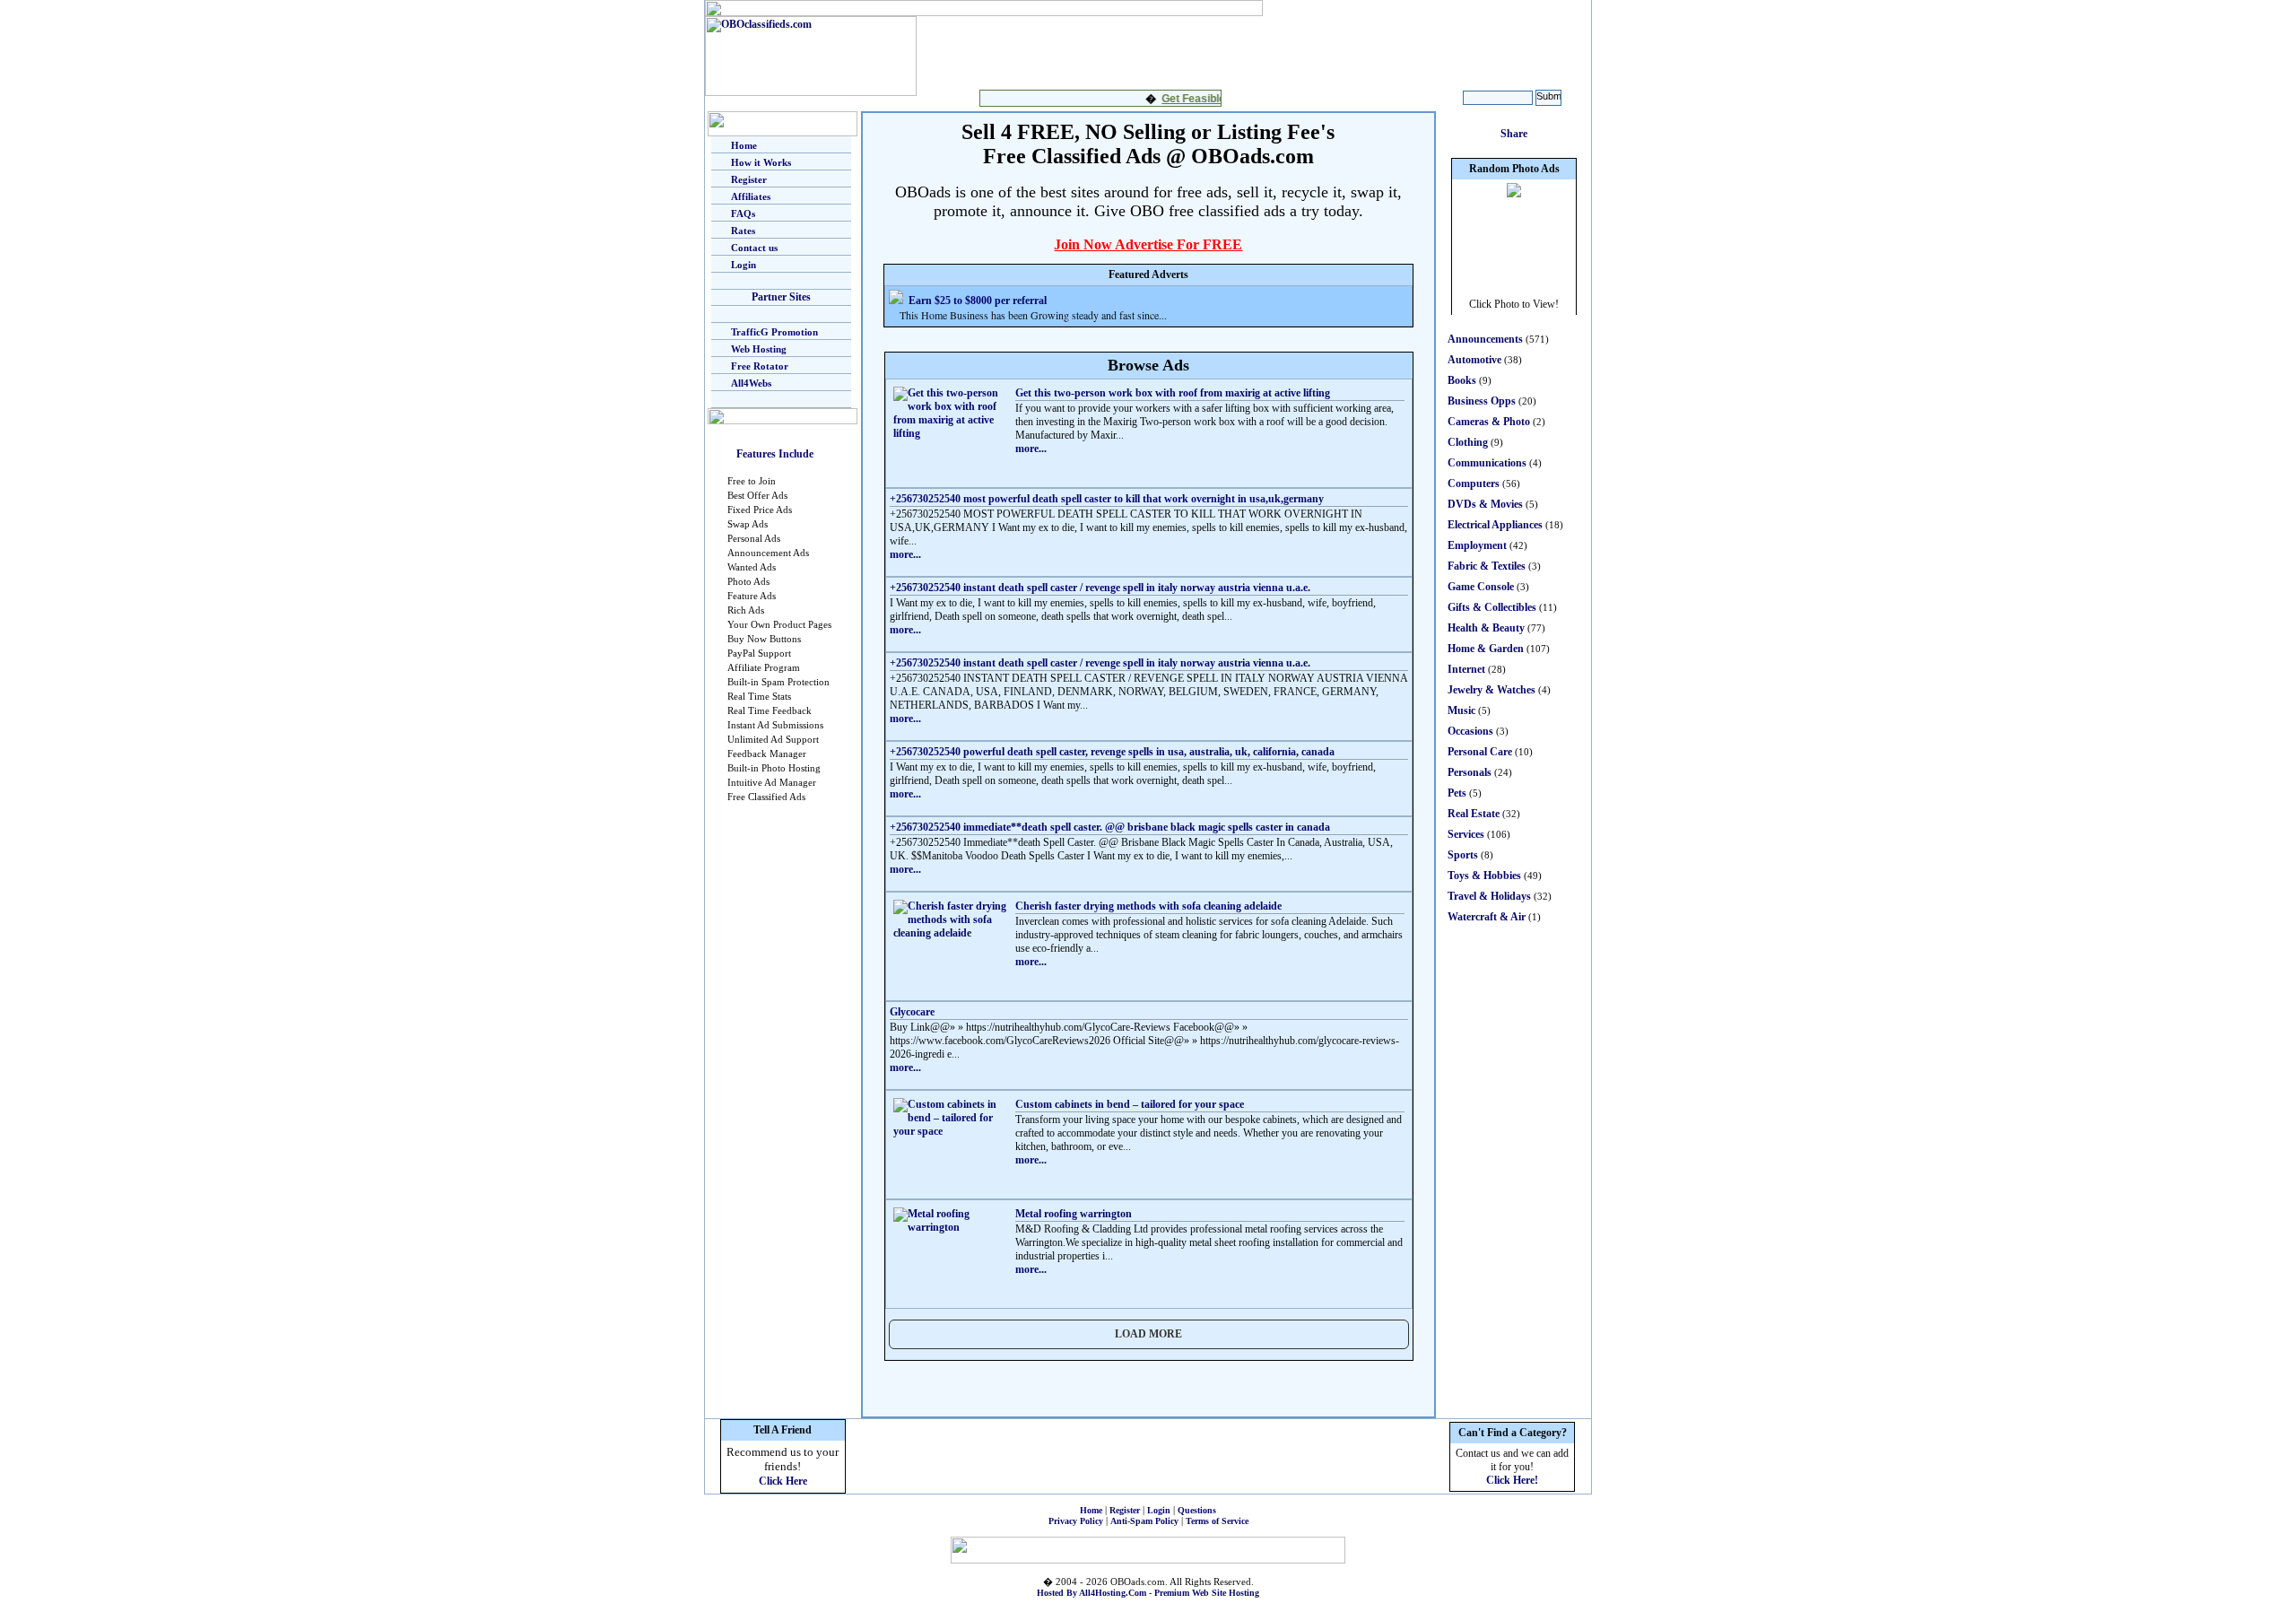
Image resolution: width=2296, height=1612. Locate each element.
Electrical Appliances (1495, 525)
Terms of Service (1217, 1521)
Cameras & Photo (1489, 422)
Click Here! (1512, 1480)
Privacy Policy (1076, 1521)
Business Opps (1482, 401)
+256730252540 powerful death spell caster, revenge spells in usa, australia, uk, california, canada (1112, 752)
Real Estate (1474, 814)
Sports (1463, 855)
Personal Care (1480, 752)
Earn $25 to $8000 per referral (978, 301)
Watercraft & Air (1487, 917)
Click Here (783, 1481)
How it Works (761, 162)
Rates (743, 231)
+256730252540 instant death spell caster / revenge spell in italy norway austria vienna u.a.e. (1100, 588)
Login (744, 265)
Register (749, 179)
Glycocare (912, 1012)
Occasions (1470, 731)
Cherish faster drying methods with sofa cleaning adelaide (1148, 906)
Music (1461, 710)
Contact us (754, 248)
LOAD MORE (1148, 1334)
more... (1031, 449)
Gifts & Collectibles (1492, 607)
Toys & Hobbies (1484, 876)
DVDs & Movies (1485, 504)
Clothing (1468, 442)
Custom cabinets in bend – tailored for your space (1130, 1104)
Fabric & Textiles (1487, 566)
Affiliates (751, 196)
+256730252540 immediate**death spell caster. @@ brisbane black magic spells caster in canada (1110, 827)
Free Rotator (760, 366)
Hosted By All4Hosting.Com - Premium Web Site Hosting (1148, 1593)
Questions (1197, 1510)
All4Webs (751, 383)
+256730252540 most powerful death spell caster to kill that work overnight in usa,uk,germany (1107, 499)
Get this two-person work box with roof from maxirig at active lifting (1173, 393)
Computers (1474, 484)
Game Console (1481, 587)
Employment (1477, 545)
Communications (1487, 463)
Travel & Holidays (1489, 896)
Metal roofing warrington (1074, 1214)
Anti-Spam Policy (1144, 1521)
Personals (1470, 772)
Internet (1466, 669)
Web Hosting (759, 349)
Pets (1457, 793)
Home (744, 145)
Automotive (1474, 360)
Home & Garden (1486, 649)
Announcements (1485, 339)
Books (1462, 380)
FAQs (743, 213)
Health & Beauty (1486, 628)
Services (1466, 834)
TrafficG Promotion (774, 332)
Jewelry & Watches (1492, 690)
